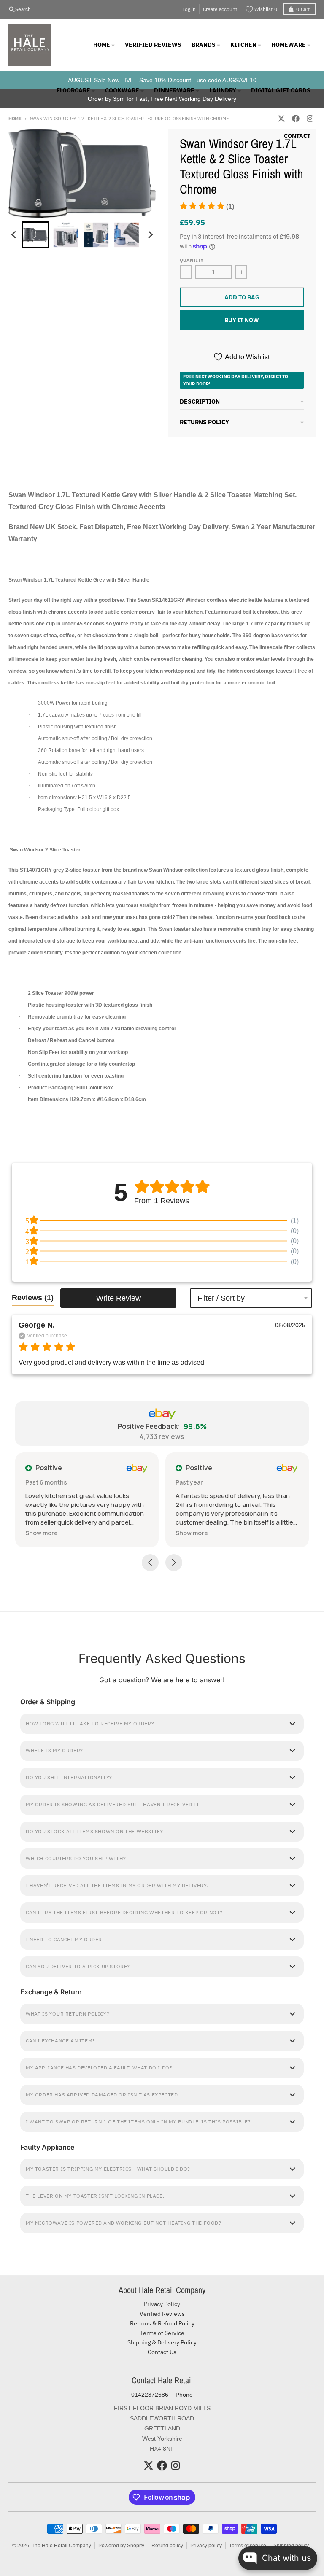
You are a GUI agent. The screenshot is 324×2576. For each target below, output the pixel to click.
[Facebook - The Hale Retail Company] (162, 2466)
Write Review (119, 1298)
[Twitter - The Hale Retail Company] (148, 2466)
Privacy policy (206, 2546)
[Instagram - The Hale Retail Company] (175, 2466)
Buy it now (242, 320)
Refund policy (167, 2546)
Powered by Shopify (121, 2546)
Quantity (192, 260)
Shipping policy (291, 2546)
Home (15, 119)
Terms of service (248, 2546)
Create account (220, 9)
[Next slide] (150, 235)
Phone (184, 2395)
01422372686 (150, 2395)
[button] (207, 206)
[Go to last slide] (14, 235)
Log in (189, 9)
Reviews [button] (33, 1298)
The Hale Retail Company (61, 2546)
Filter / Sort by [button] (221, 1298)
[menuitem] (35, 235)
